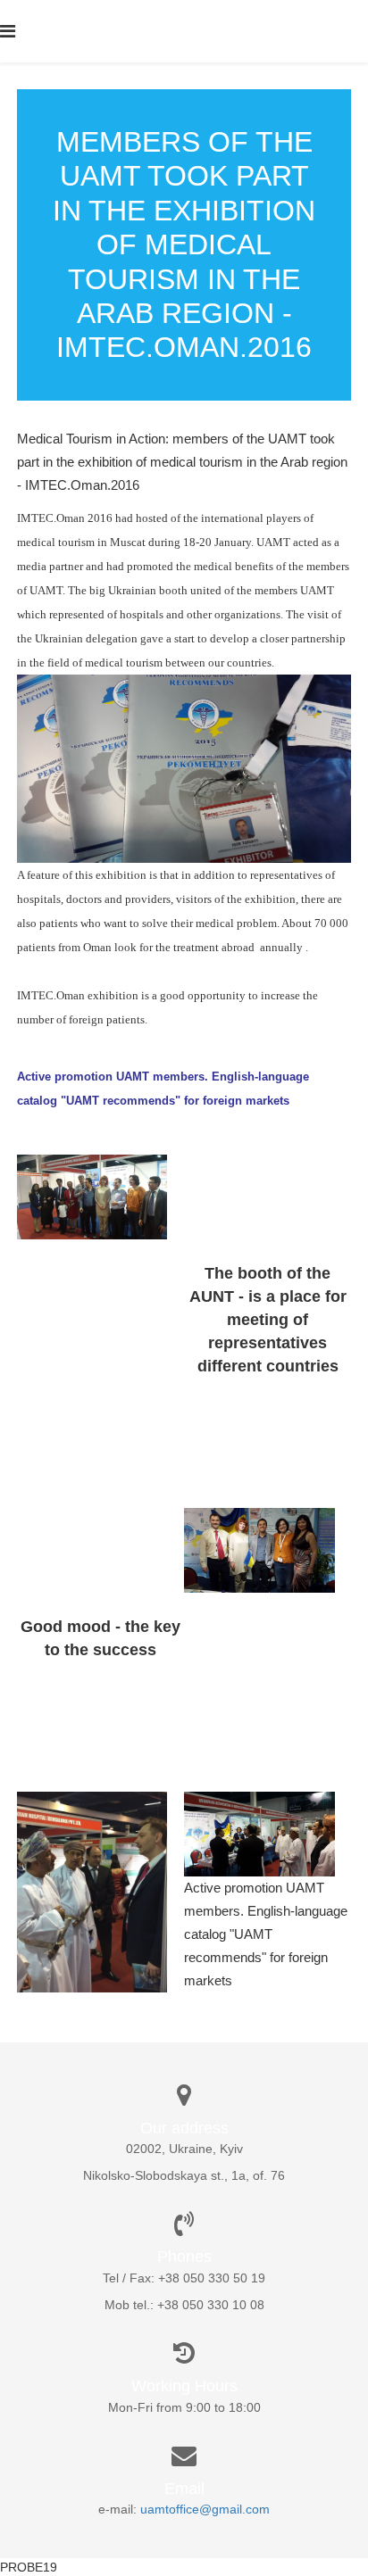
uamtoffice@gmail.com (205, 2509)
